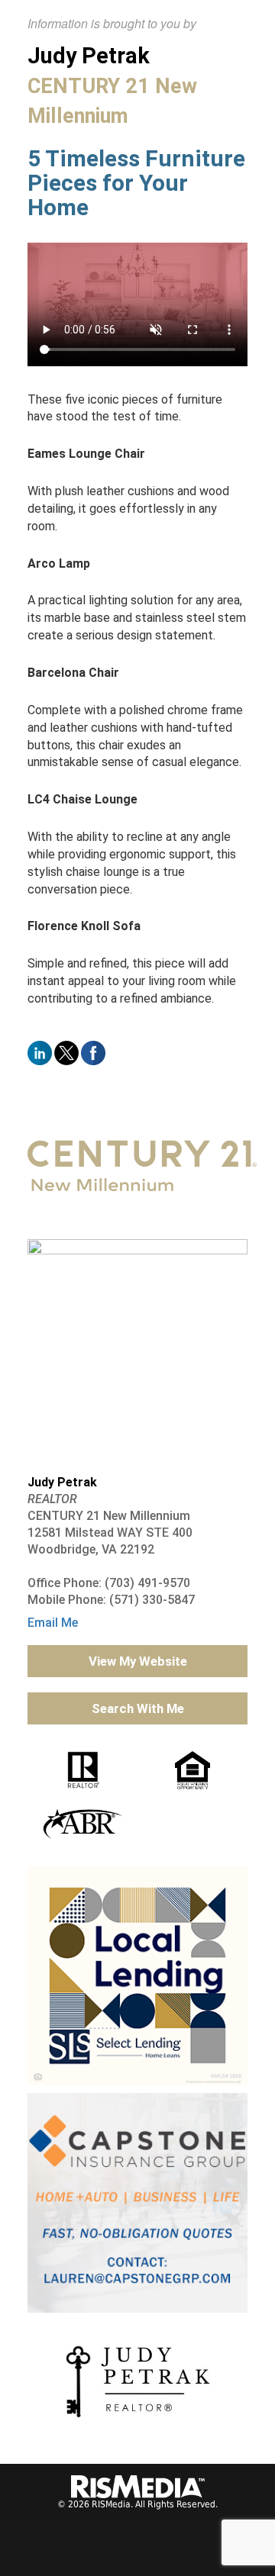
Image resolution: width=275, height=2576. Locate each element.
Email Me (53, 1623)
